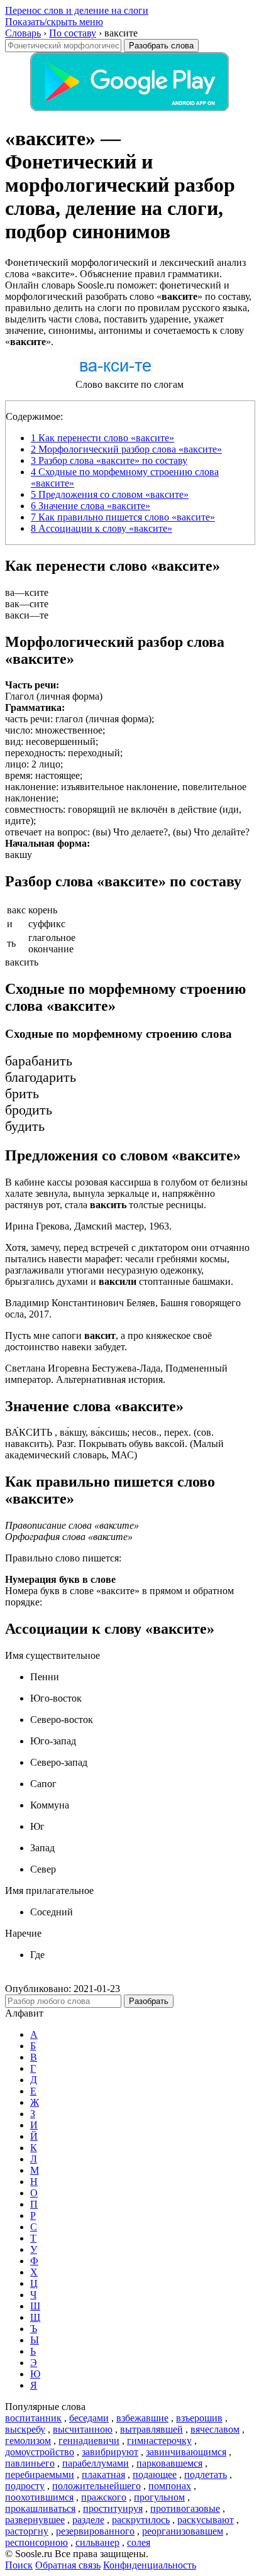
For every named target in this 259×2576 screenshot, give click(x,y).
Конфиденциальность (150, 2565)
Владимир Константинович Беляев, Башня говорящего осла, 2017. (123, 1308)
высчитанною (83, 2429)
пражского (104, 2497)
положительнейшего (96, 2486)
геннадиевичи (89, 2441)
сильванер (97, 2542)
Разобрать (149, 2001)
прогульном (159, 2497)
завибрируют (110, 2452)
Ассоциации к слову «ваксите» (102, 528)
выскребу (25, 2429)
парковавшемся (169, 2463)
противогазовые (185, 2508)
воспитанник (33, 2418)
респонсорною (36, 2542)
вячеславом (215, 2429)
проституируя (113, 2508)
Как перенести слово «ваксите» (102, 438)
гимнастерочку (159, 2441)
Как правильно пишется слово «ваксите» (123, 517)
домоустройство (40, 2452)
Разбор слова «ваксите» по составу (109, 460)
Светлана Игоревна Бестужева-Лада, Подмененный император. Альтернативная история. (116, 1374)
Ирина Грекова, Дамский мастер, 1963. (88, 1226)
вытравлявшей (152, 2429)
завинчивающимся (186, 2452)
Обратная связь (68, 2565)
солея (139, 2542)
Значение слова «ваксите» (91, 506)
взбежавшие (142, 2418)
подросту (25, 2486)
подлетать (206, 2474)
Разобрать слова (161, 46)
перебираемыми (40, 2474)
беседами (89, 2418)
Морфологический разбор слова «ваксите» (126, 449)
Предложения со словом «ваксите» (110, 494)
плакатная (103, 2474)
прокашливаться (40, 2508)
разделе (88, 2520)
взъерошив (199, 2418)
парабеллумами (96, 2463)
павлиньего (30, 2463)
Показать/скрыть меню (54, 22)
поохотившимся (39, 2497)
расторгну (27, 2531)
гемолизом (28, 2441)
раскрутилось (141, 2520)
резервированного (95, 2531)
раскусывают (206, 2520)
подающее (155, 2474)
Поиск (19, 2565)
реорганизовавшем (183, 2531)
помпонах (170, 2486)
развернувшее (35, 2520)
